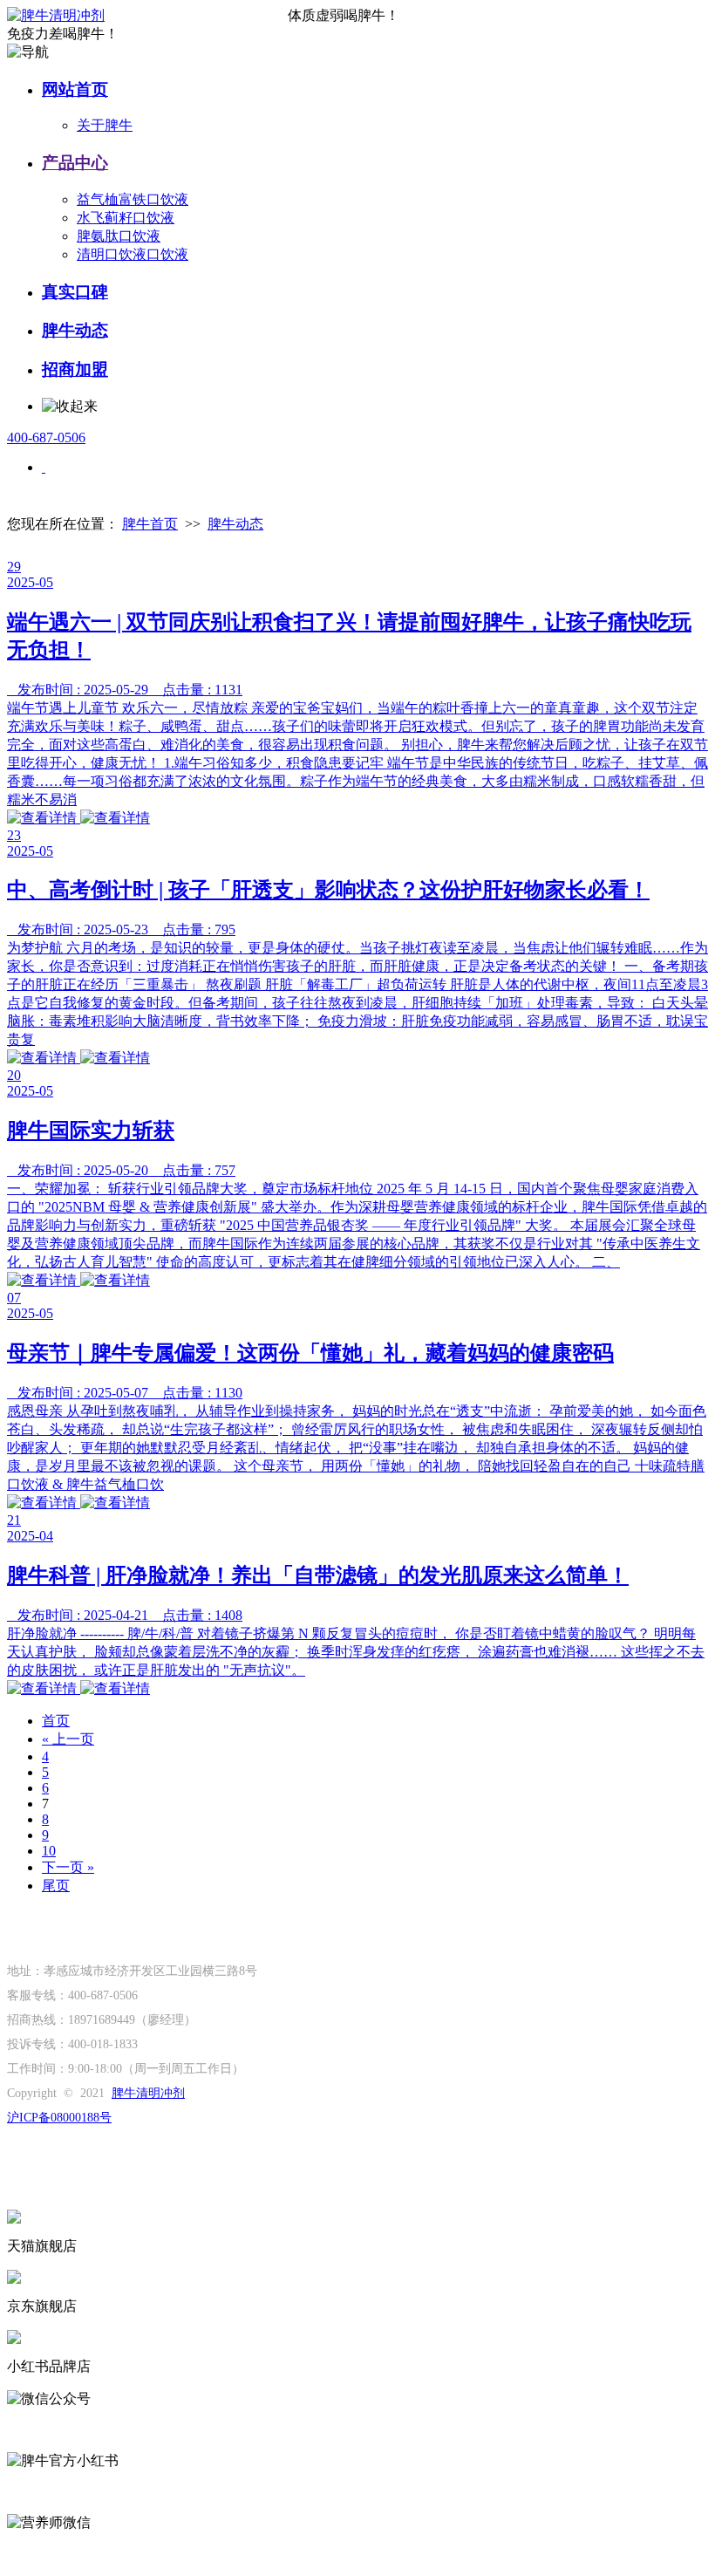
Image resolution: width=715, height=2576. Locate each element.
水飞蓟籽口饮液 (126, 218)
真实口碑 (75, 292)
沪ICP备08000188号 (59, 2118)
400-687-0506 (46, 437)
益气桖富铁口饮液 (133, 199)
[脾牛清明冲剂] (147, 16)
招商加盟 (75, 369)
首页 (56, 1721)
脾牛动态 (75, 330)
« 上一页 (68, 1739)
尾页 (56, 1886)
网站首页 (75, 89)
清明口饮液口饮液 (133, 254)
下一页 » (68, 1867)
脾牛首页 (150, 524)
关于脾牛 (105, 125)
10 (49, 1851)
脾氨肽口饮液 (119, 236)
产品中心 (75, 163)
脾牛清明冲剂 (148, 2093)
